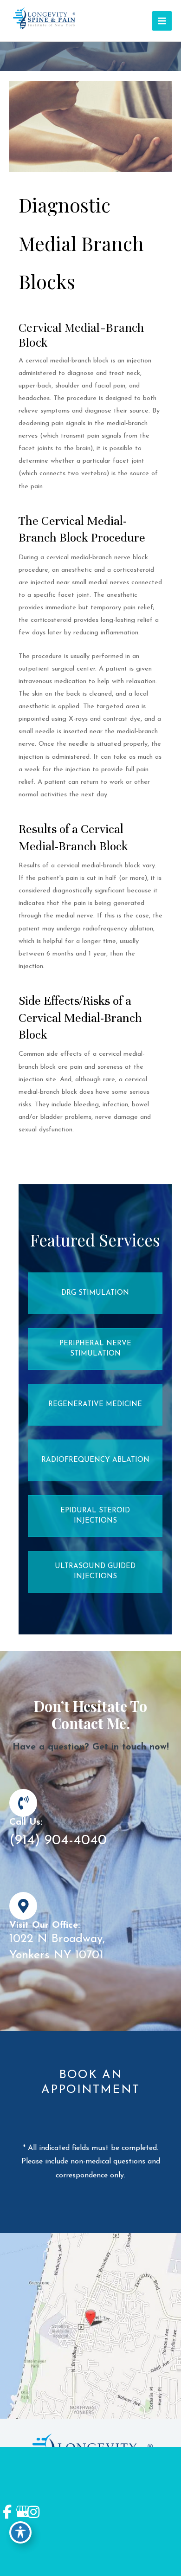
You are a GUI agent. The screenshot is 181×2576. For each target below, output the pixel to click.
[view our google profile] (20, 2512)
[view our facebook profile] (7, 2512)
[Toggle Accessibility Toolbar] (20, 2532)
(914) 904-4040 (58, 1841)
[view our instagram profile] (32, 2512)
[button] (95, 1293)
